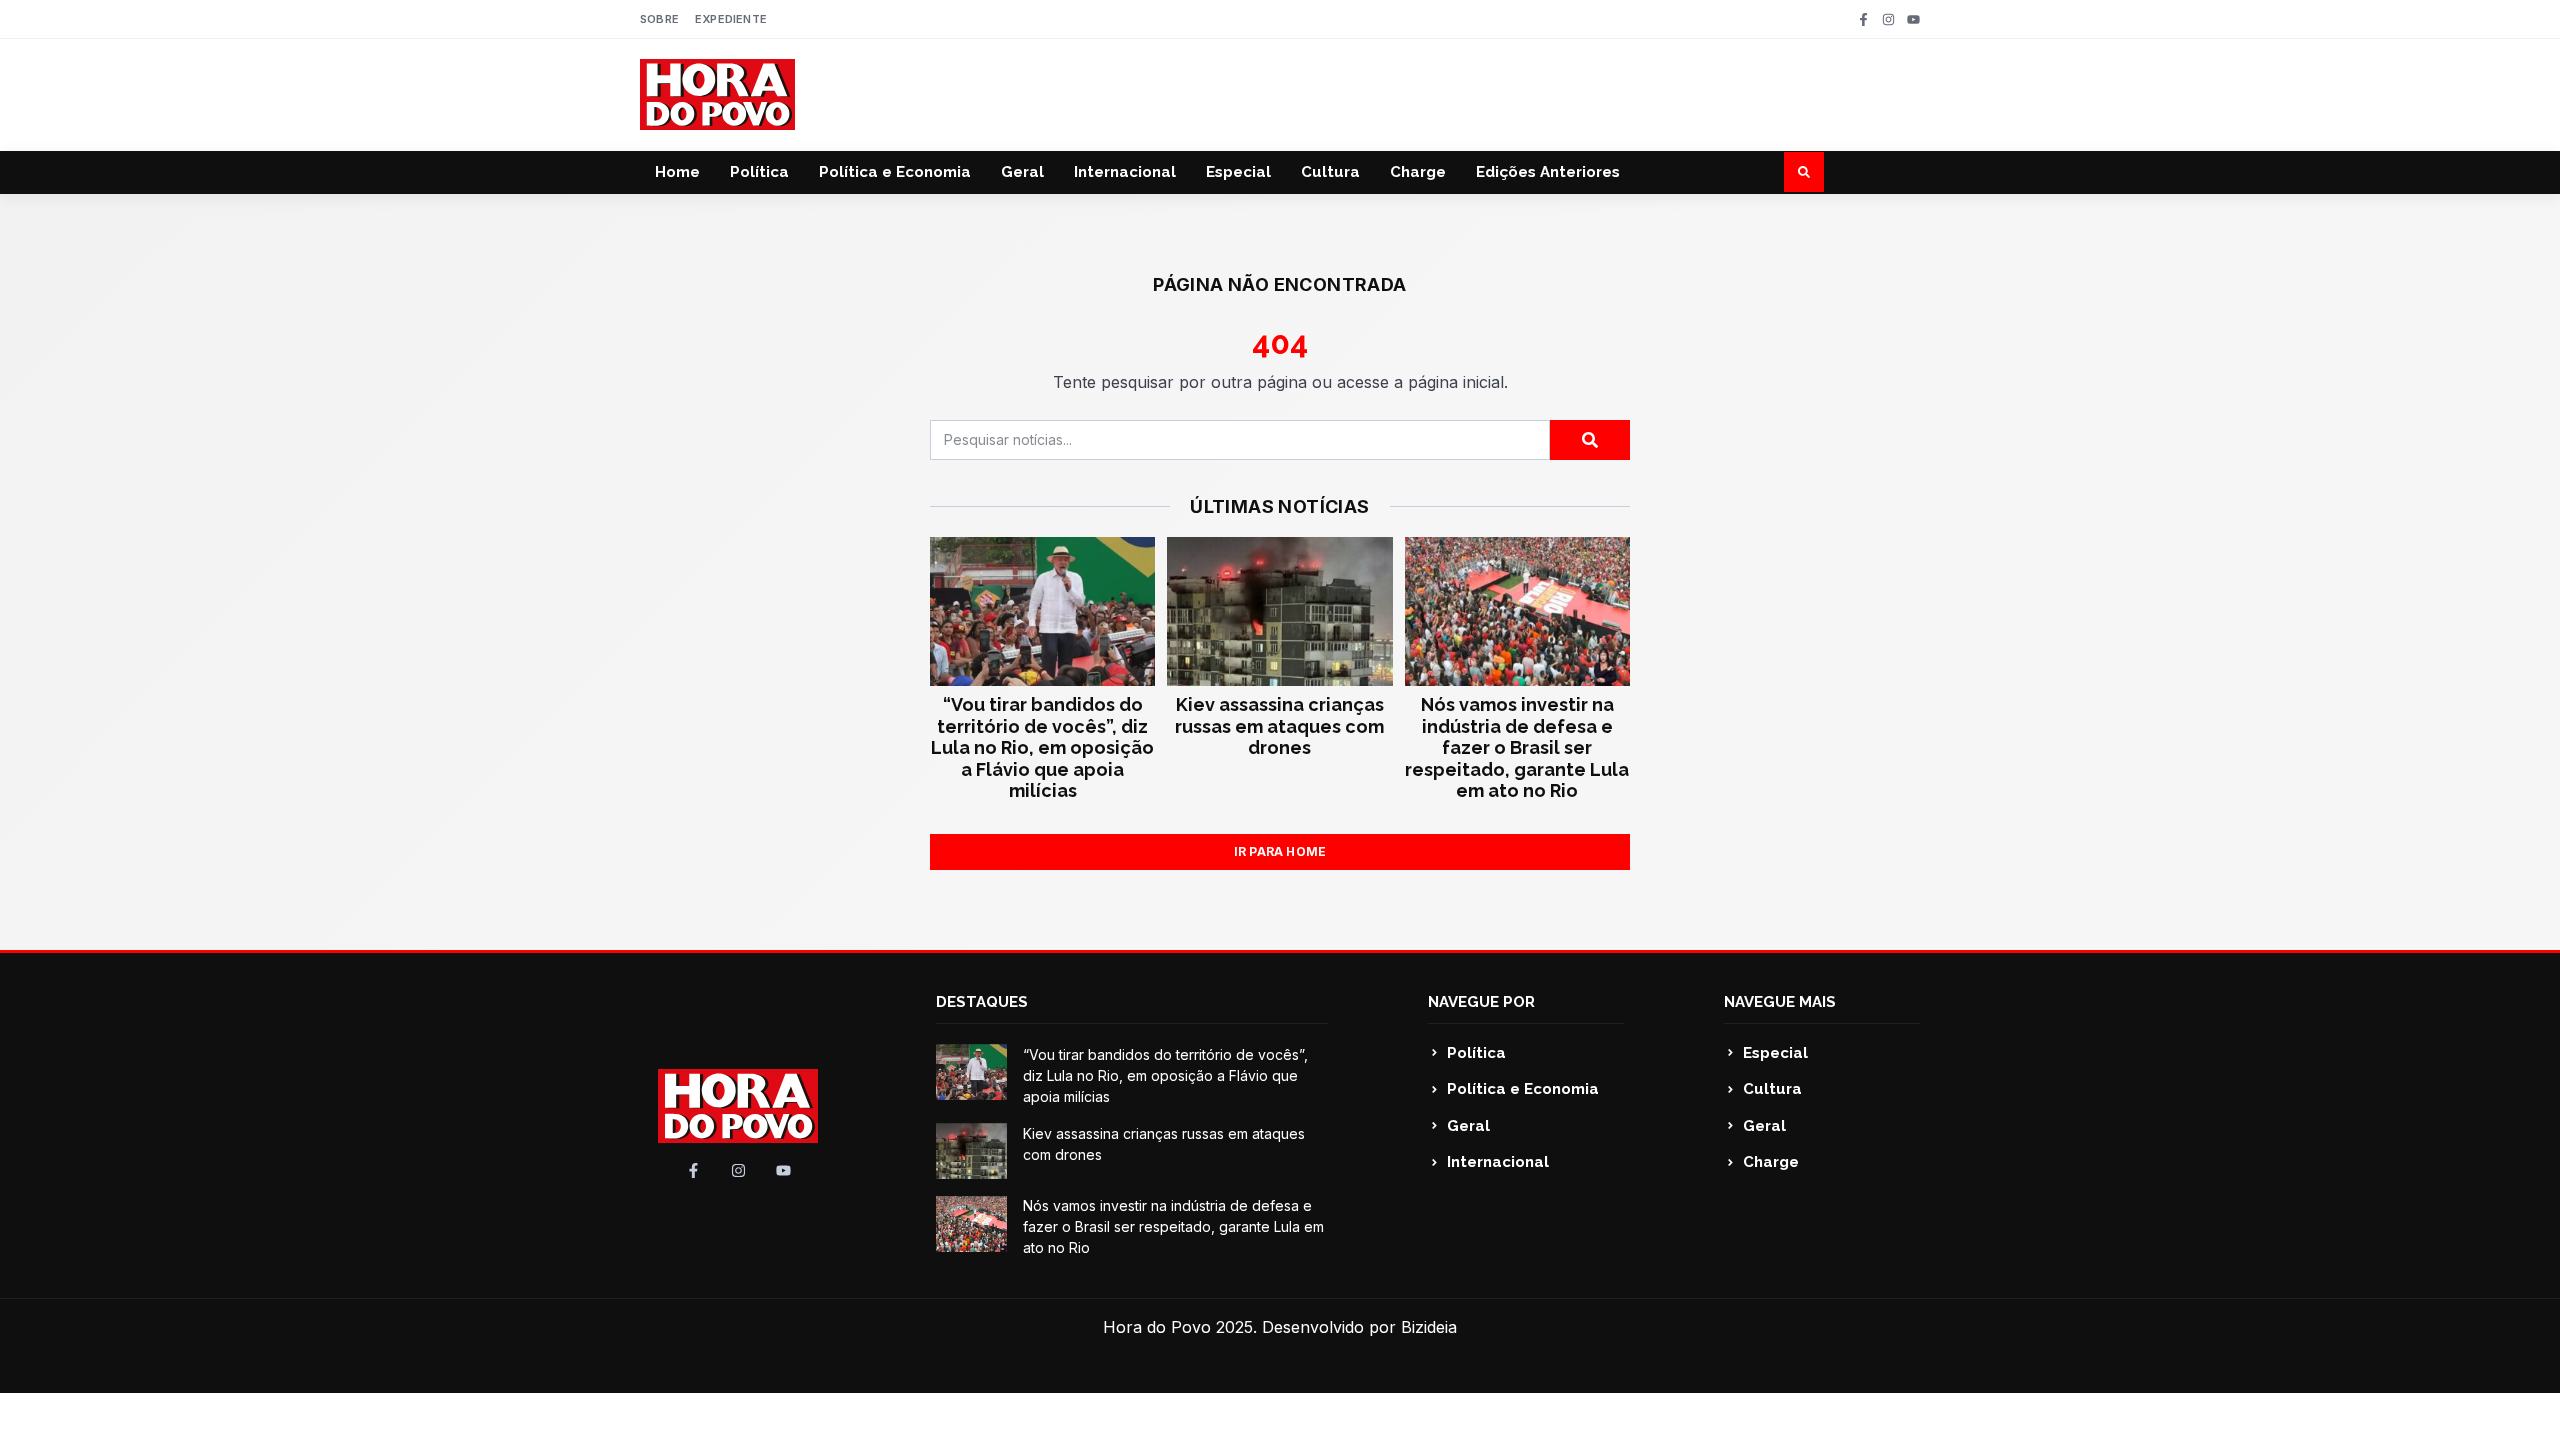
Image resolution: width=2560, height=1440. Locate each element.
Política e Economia (895, 172)
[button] (1804, 172)
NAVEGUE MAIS (1780, 1002)
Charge (1418, 172)
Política (759, 172)
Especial (1238, 172)
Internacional (1125, 172)
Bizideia (1429, 1327)
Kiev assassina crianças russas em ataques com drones (1279, 726)
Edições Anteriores (1548, 172)
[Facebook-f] (1863, 19)
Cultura (1330, 172)
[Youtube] (1913, 19)
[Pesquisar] (1590, 440)
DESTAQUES (982, 1002)
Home (677, 172)
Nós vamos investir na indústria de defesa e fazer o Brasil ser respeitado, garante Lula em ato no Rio (1517, 747)
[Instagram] (1888, 19)
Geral (1022, 172)
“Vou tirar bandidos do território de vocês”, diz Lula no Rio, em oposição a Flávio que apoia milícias (1042, 747)
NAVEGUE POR (1481, 1002)
